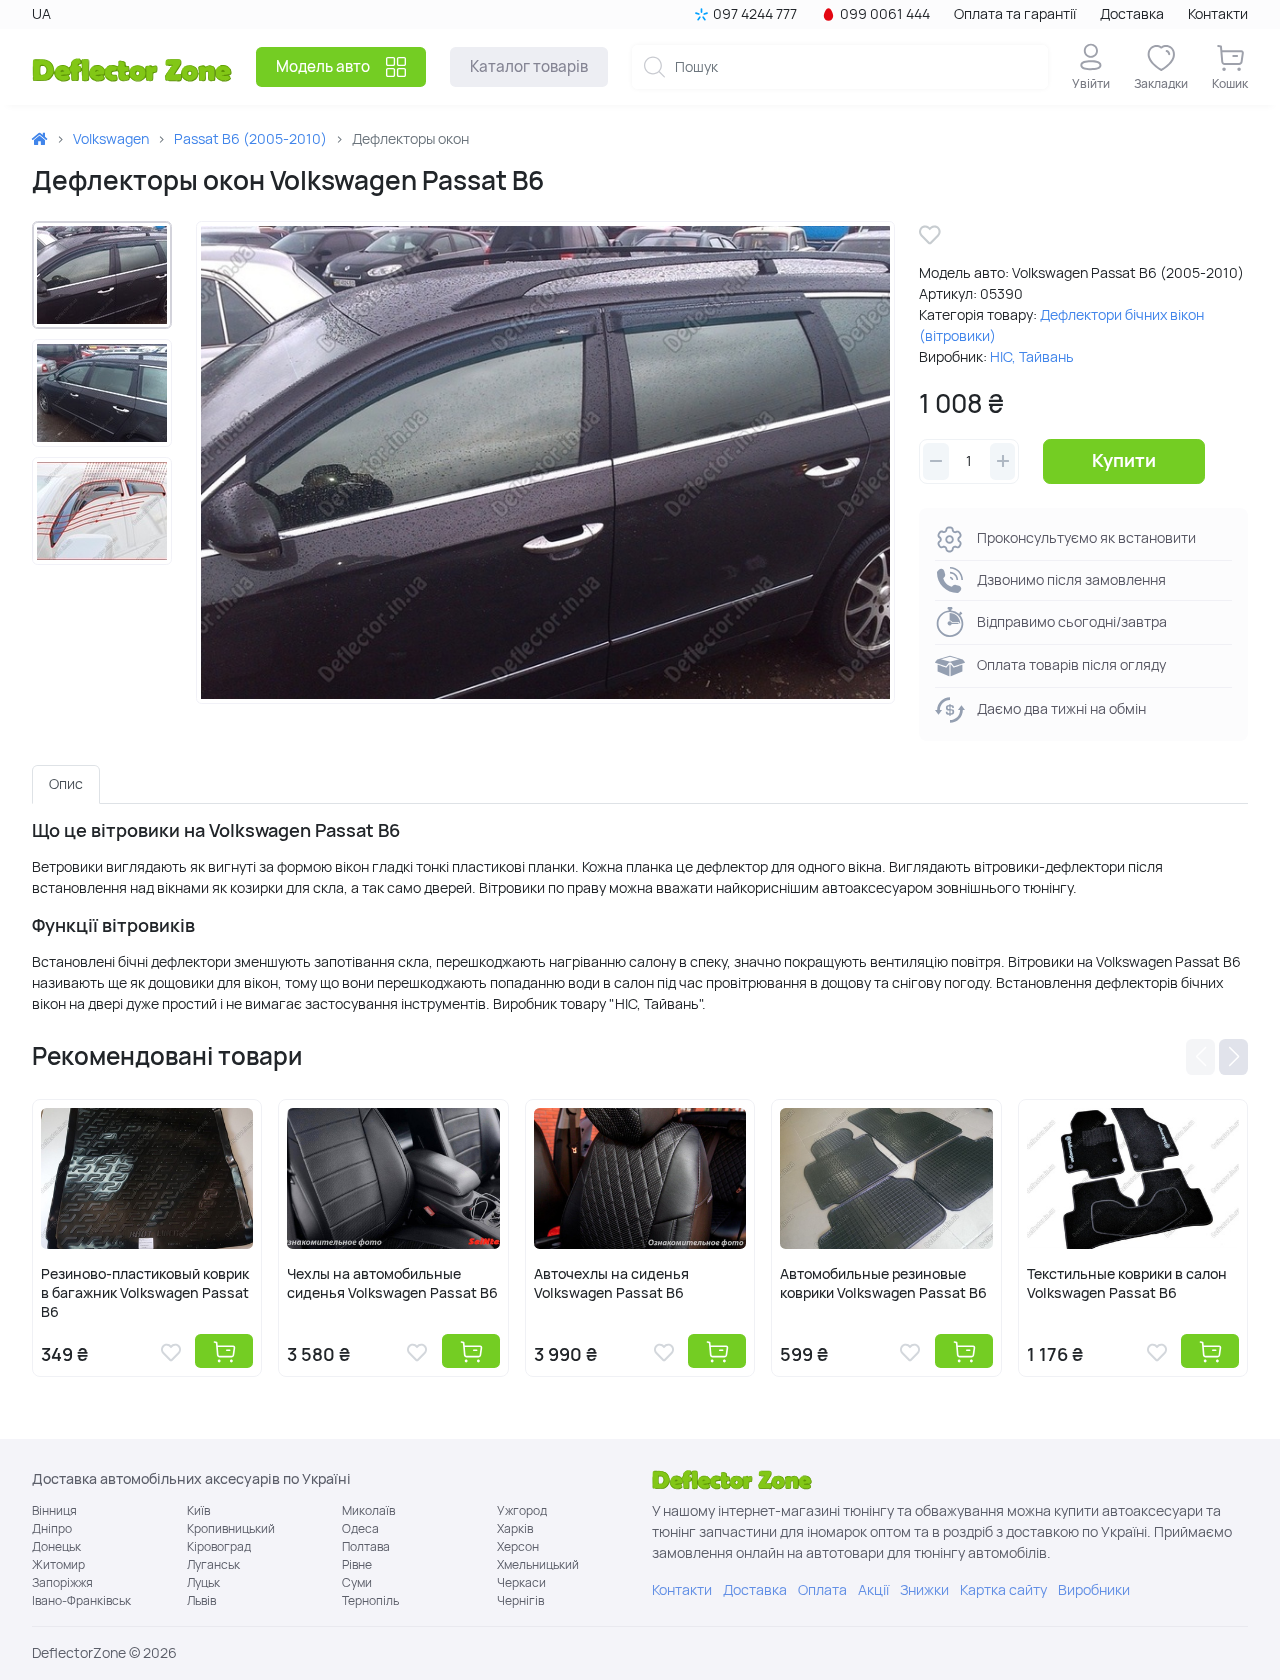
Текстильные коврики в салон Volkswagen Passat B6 (1127, 1283)
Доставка (1132, 14)
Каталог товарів (529, 66)
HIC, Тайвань (1032, 357)
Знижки (924, 1590)
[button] (1200, 1057)
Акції (873, 1590)
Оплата (822, 1590)
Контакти (1218, 14)
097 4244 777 (755, 14)
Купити (1124, 460)
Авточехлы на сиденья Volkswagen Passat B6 (611, 1283)
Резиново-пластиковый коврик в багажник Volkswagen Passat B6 (145, 1293)
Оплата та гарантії (1015, 14)
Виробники (1094, 1590)
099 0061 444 (885, 14)
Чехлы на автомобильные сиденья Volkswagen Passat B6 (392, 1283)
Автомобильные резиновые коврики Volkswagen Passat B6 (883, 1283)
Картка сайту (1003, 1590)
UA (41, 14)
